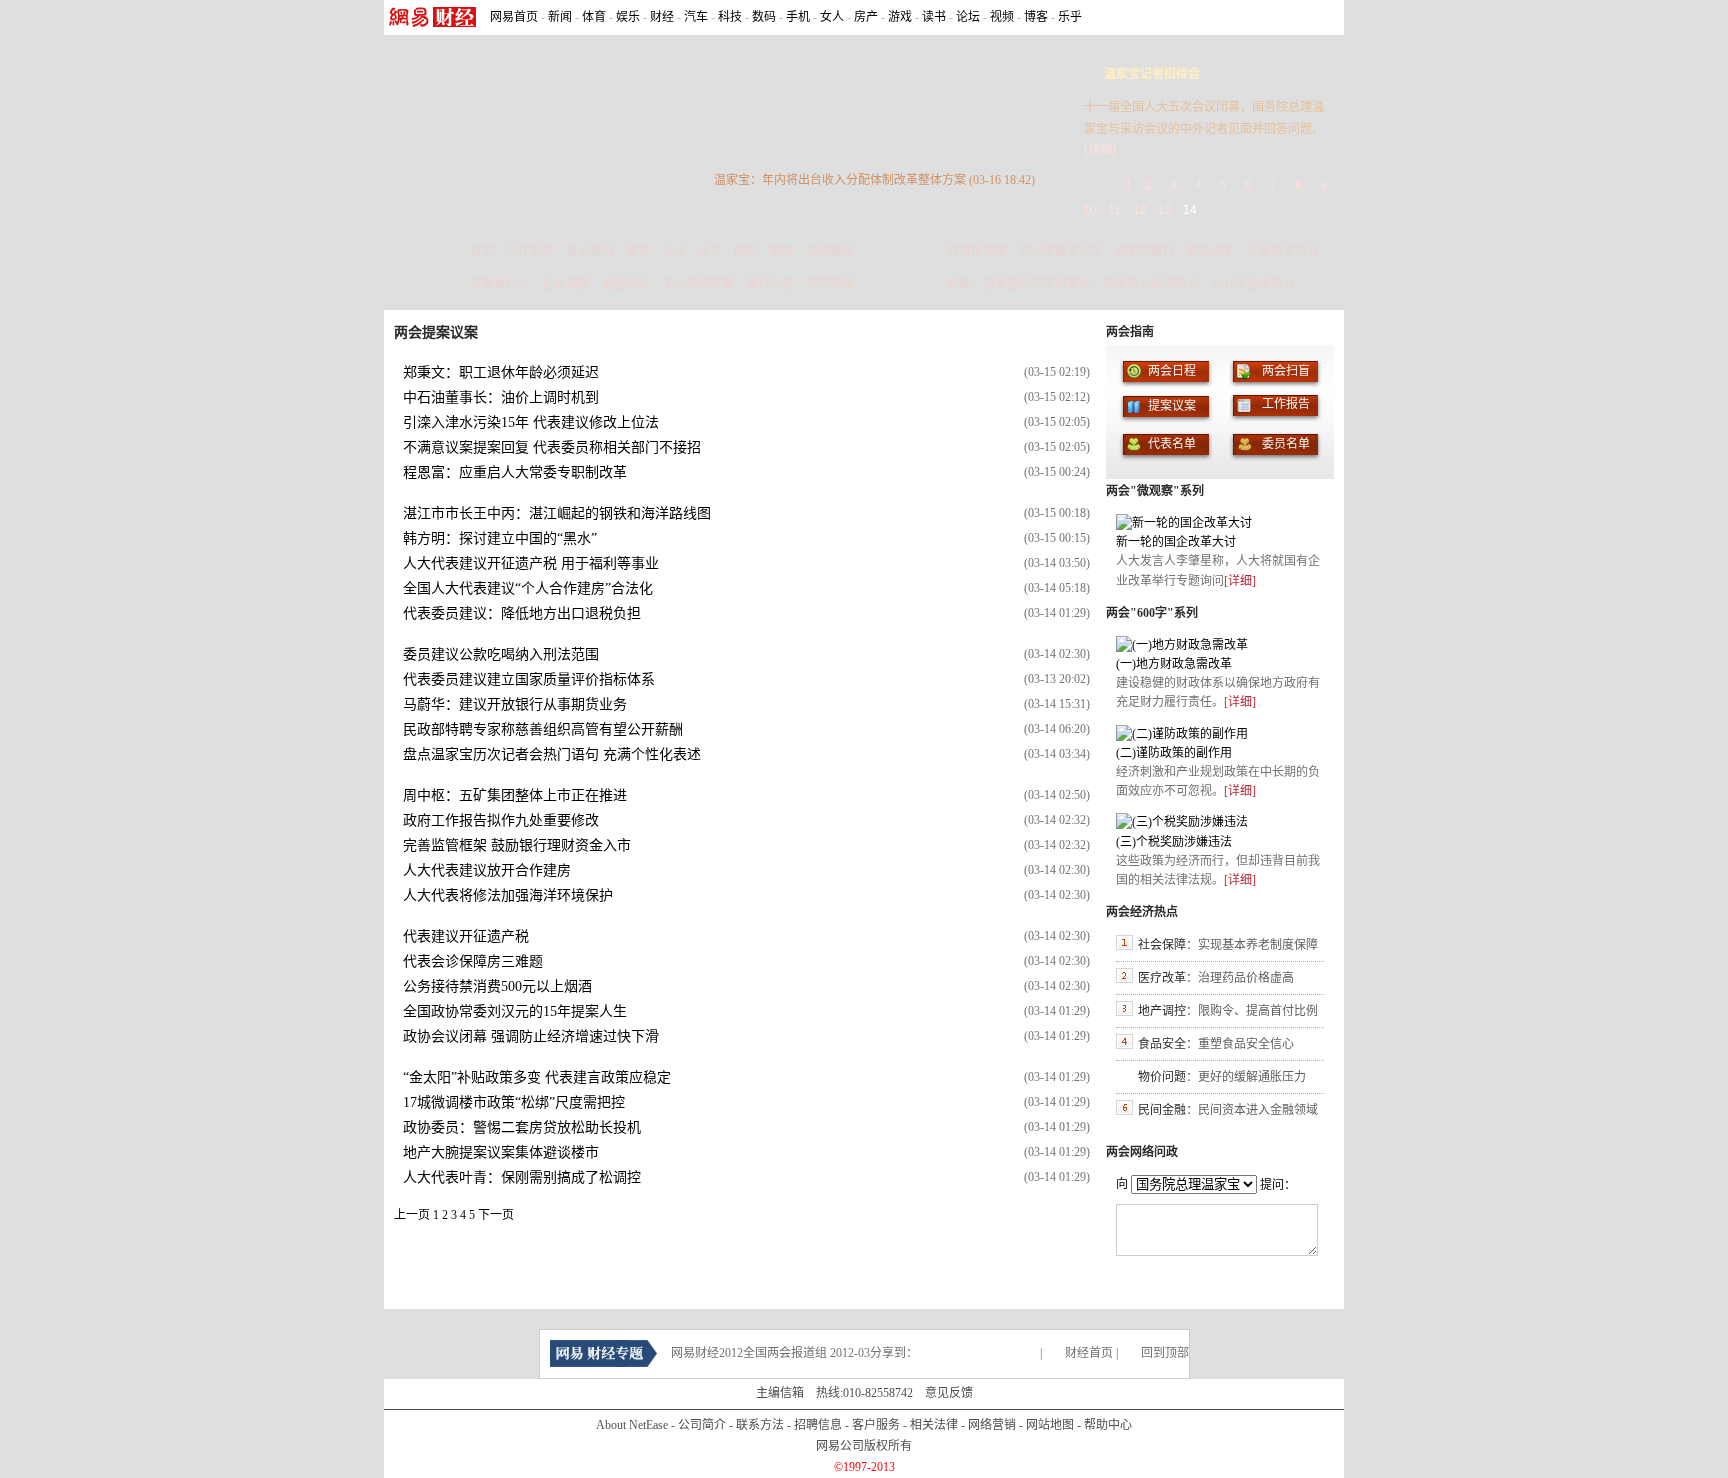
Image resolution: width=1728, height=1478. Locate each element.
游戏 (900, 17)
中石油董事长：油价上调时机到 (501, 397)
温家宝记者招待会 (1152, 74)
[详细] (1100, 150)
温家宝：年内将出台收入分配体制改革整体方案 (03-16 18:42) (874, 180)
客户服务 (876, 1425)
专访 (674, 251)
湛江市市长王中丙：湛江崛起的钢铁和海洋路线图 (557, 513)
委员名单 (1286, 444)
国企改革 (1211, 251)
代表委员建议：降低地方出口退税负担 (522, 613)
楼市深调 (830, 284)
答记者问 (590, 251)
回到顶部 (1165, 1353)
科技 (730, 17)
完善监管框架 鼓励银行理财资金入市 (517, 845)
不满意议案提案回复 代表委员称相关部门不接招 (552, 447)
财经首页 (1089, 1353)
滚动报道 (830, 251)
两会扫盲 (1286, 371)
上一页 (412, 1215)
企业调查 (566, 284)
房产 (866, 17)
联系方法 (760, 1425)
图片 (746, 251)
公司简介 (702, 1425)
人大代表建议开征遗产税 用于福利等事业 (531, 563)
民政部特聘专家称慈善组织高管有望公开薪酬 (543, 729)
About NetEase (632, 1425)
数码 (764, 17)
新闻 (560, 17)
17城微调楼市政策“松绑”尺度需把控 (514, 1102)
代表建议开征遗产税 (466, 936)
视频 (1002, 17)
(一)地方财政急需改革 (1174, 664)
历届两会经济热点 (1151, 284)
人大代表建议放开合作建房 (487, 870)
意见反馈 (949, 1393)
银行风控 (770, 284)
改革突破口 (1145, 251)
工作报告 (530, 251)
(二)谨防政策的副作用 (1174, 753)
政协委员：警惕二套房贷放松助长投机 (522, 1127)
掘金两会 (626, 284)
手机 (798, 17)
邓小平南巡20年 (1061, 251)
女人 (832, 17)
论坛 (968, 17)
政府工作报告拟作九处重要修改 (501, 820)
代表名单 (1172, 444)
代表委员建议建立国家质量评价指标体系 (529, 679)
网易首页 (514, 17)
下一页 (496, 1215)
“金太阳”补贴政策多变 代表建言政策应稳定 (537, 1077)
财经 (662, 17)
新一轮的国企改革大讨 (1176, 542)
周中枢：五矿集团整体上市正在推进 (515, 795)
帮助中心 (1108, 1425)
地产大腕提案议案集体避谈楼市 (501, 1152)
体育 (594, 17)
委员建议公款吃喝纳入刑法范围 (501, 654)
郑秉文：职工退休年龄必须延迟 (501, 372)
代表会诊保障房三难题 (473, 961)
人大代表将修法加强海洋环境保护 (508, 895)
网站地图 (1050, 1425)
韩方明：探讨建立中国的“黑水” (500, 538)
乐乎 (1070, 17)
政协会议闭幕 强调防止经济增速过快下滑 (531, 1036)
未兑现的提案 (698, 284)
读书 (934, 17)
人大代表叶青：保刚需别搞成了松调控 (522, 1177)
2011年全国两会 (1253, 284)
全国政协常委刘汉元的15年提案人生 (515, 1011)
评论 (710, 251)
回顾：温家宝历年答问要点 (1019, 284)
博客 (1036, 17)
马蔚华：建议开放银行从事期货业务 (515, 704)
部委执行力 (500, 284)
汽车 (696, 17)
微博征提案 (977, 251)
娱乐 (628, 17)
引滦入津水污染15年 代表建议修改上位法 (531, 422)
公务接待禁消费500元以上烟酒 (497, 986)
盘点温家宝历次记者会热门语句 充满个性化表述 (552, 754)
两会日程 (1172, 371)
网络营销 (992, 1425)
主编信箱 (780, 1393)
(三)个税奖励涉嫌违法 (1174, 842)
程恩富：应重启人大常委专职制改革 (515, 472)
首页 (482, 251)
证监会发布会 (1283, 251)
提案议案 (1172, 406)
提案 (638, 251)
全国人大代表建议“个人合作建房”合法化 (528, 588)
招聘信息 (818, 1425)
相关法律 (934, 1425)
